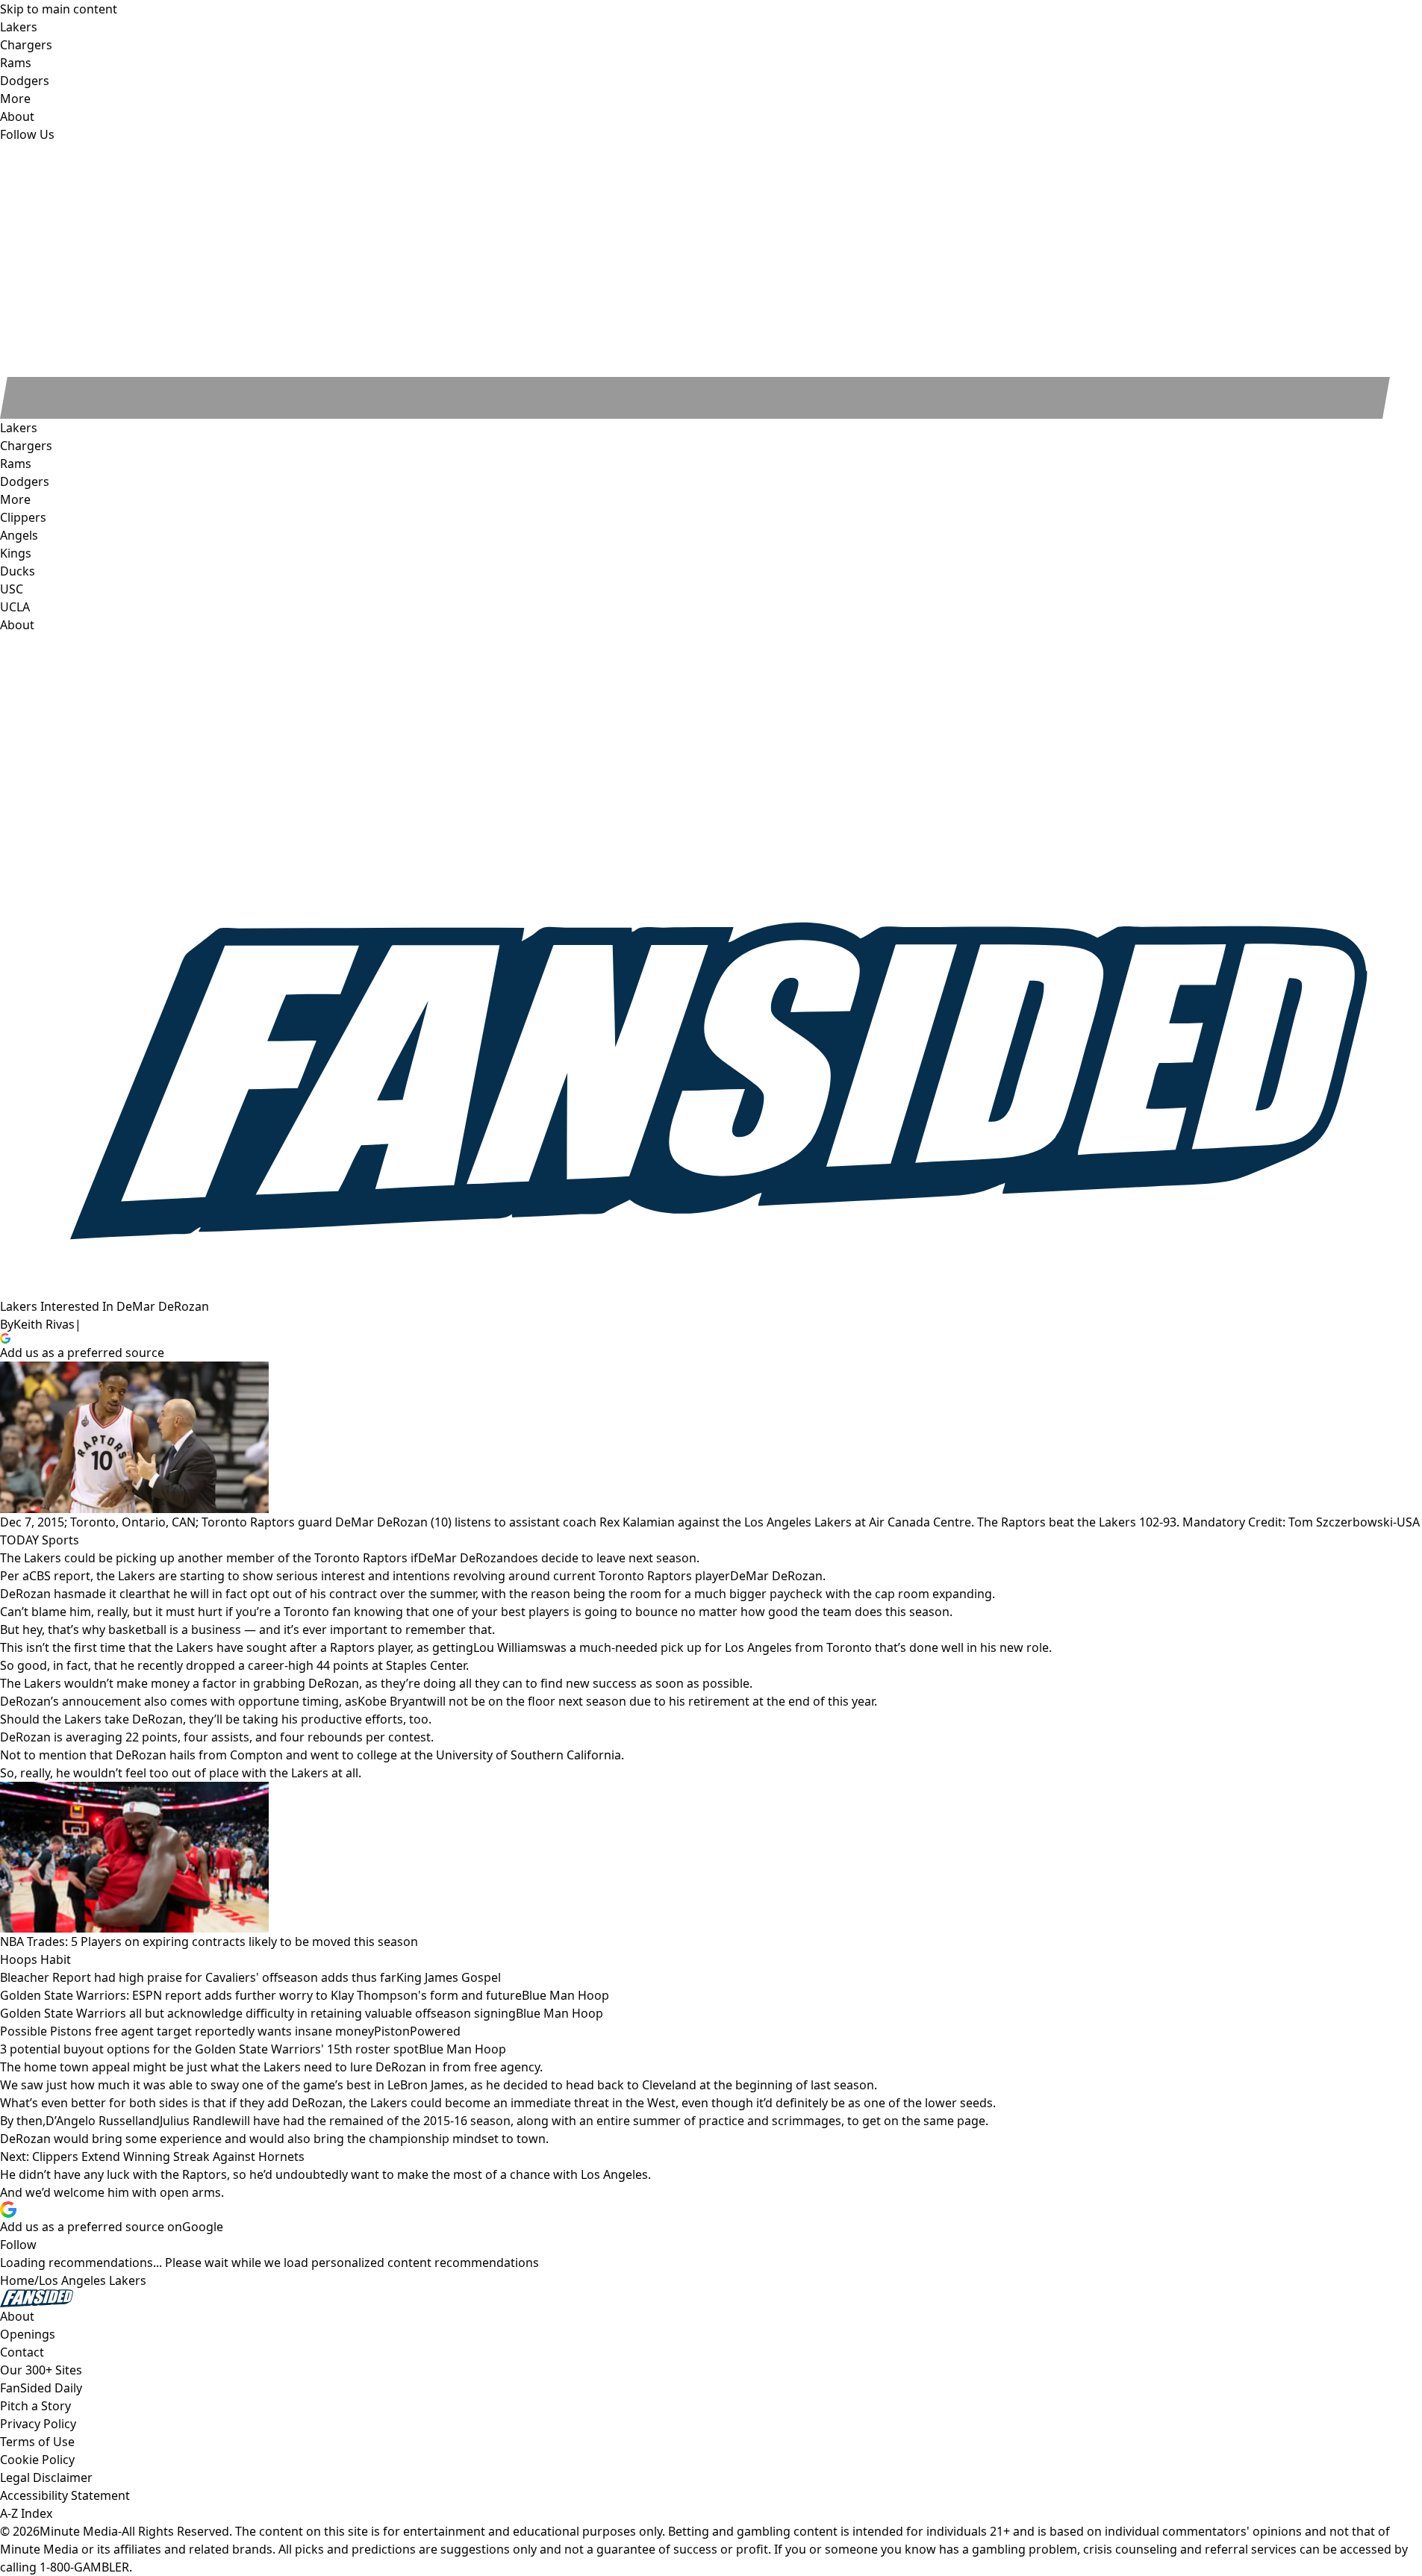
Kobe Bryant (392, 1701)
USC (12, 589)
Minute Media (79, 2531)
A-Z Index (26, 2513)
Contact (22, 2352)
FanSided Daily (41, 2388)
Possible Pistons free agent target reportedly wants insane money (187, 2031)
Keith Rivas (44, 1324)
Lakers (19, 428)
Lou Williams (509, 1647)
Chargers (26, 446)
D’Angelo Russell (92, 2121)
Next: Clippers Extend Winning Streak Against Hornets (152, 2156)
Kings (16, 553)
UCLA (15, 607)
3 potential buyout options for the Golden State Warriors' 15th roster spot (209, 2049)
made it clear (110, 1594)
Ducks (18, 571)
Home (17, 2280)
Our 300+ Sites (41, 2370)
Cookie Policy (37, 2460)
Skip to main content (59, 9)
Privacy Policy (38, 2424)
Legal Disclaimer (46, 2477)
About (17, 625)
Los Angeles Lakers (93, 2280)
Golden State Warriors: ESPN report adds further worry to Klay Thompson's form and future (261, 1995)
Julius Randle (196, 2121)
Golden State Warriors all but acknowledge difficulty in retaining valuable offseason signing (258, 2013)
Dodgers (25, 481)
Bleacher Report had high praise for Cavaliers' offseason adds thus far (198, 1977)
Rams (16, 464)
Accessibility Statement (65, 2495)
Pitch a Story (35, 2406)
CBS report (60, 1576)
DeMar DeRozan (464, 1558)
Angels (19, 535)
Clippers (23, 517)
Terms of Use (37, 2442)
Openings (28, 2334)
